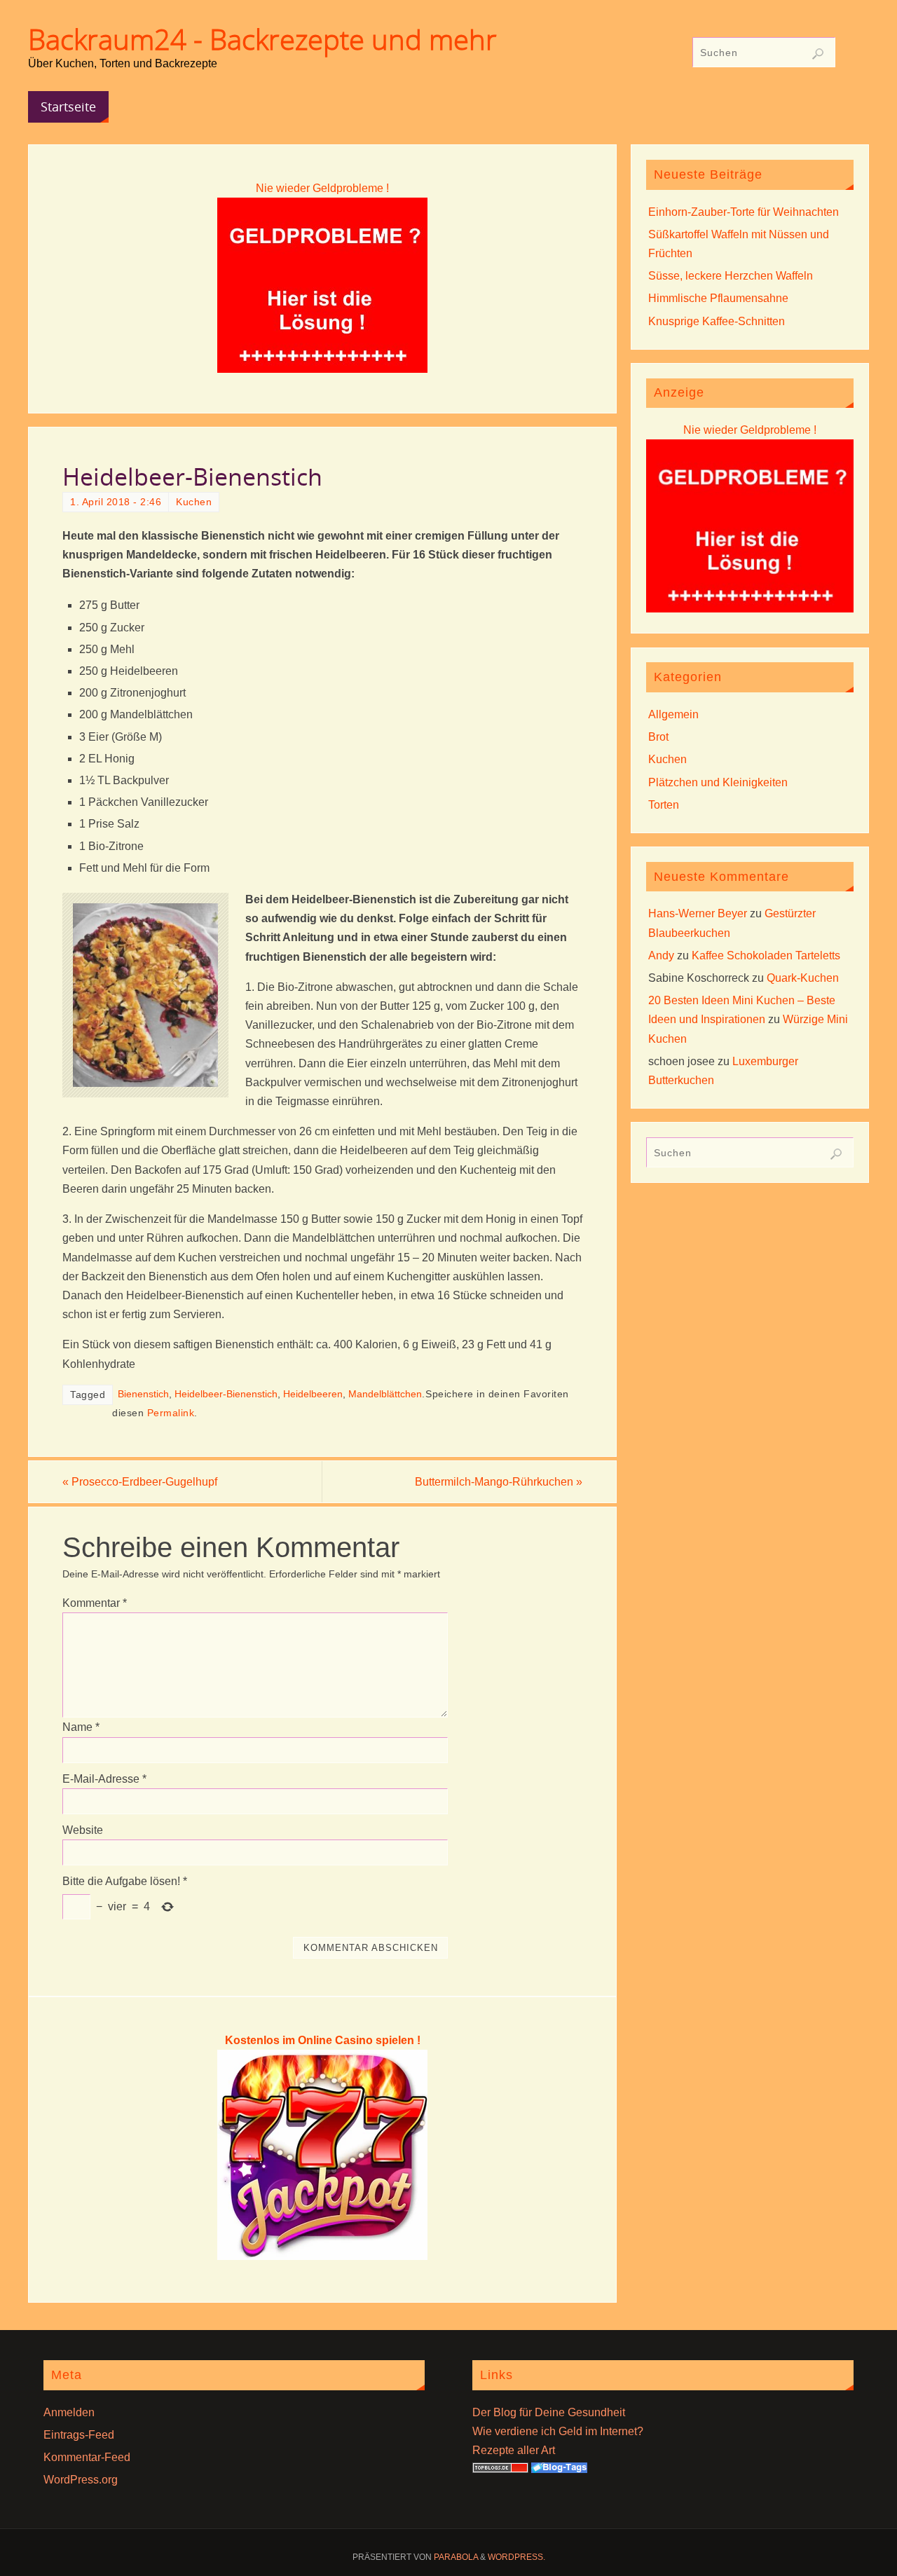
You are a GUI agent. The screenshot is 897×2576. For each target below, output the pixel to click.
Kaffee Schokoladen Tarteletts (766, 955)
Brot (658, 737)
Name (81, 1727)
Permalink (171, 1413)
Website (83, 1830)
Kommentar (95, 1603)
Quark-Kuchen (803, 978)
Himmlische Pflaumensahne (718, 298)
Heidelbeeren (313, 1394)
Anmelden (69, 2412)
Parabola (456, 2557)
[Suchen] (818, 54)
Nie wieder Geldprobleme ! (322, 188)
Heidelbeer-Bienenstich (226, 1394)
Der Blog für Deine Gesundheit (549, 2412)
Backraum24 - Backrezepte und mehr (262, 39)
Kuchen (194, 502)
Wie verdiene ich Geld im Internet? (558, 2431)
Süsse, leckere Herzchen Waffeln (731, 276)
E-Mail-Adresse (104, 1779)
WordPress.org (81, 2480)
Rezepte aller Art (514, 2450)
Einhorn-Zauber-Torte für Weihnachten (744, 212)
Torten (664, 805)
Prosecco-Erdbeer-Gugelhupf (140, 1482)
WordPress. (516, 2557)
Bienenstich (143, 1394)
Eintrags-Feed (79, 2435)
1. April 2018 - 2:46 (116, 502)
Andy (661, 955)
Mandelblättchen (385, 1394)
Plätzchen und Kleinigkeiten (718, 782)
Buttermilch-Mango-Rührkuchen (499, 1482)
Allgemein (673, 714)
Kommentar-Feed (87, 2457)
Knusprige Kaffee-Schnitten (717, 321)
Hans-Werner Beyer (698, 913)
